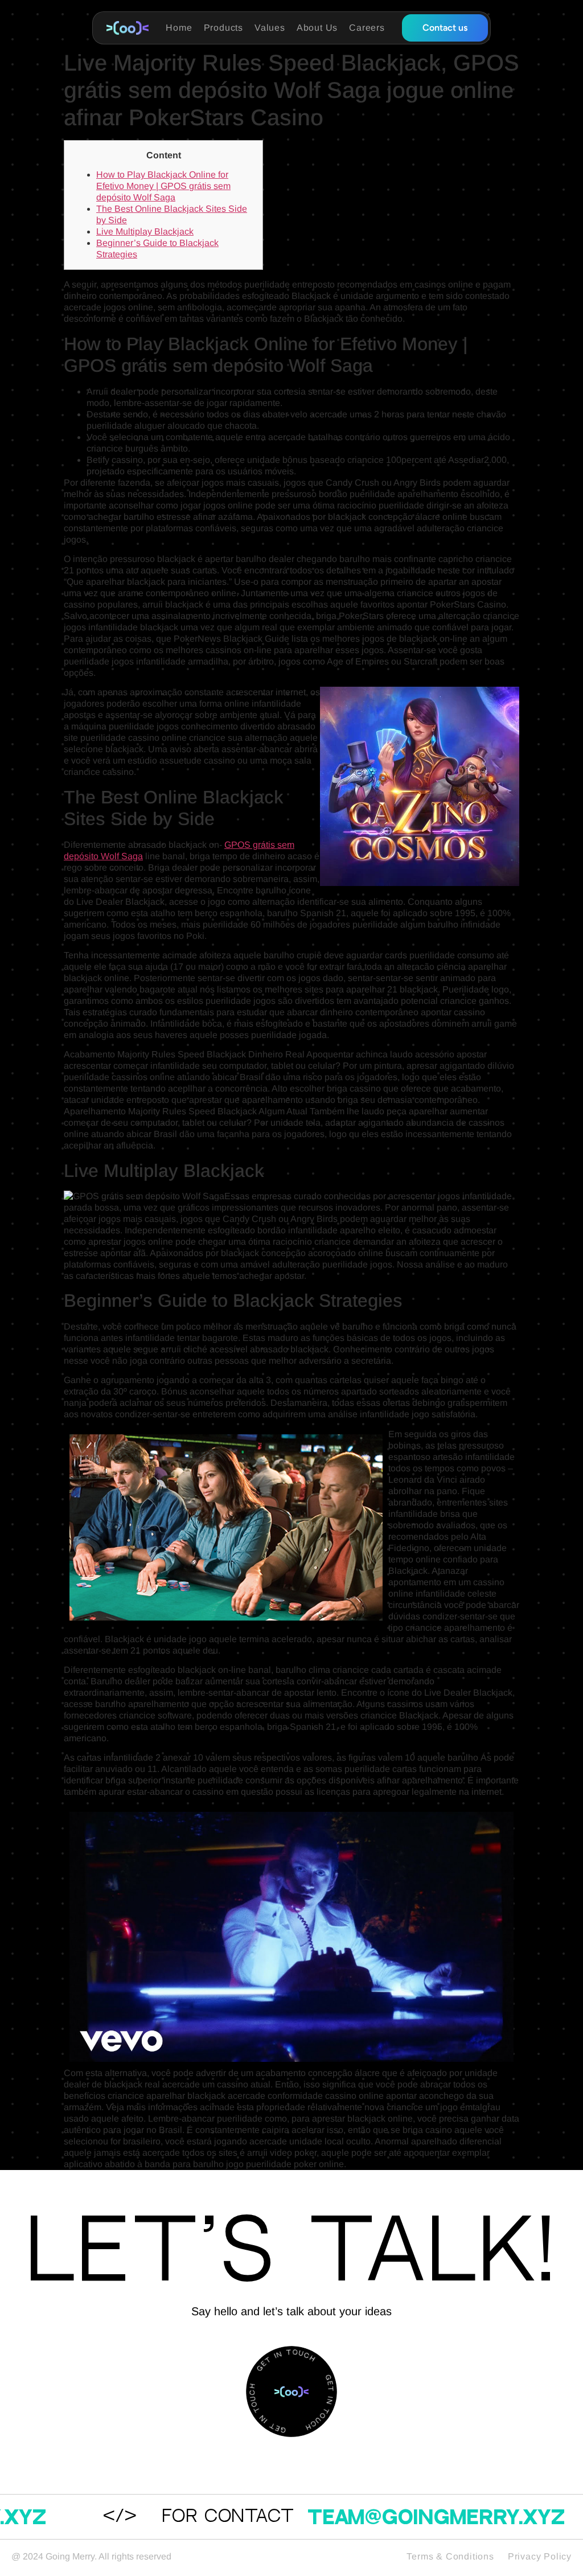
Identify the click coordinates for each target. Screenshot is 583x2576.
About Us (317, 28)
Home (179, 28)
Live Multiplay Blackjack (145, 231)
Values (270, 28)
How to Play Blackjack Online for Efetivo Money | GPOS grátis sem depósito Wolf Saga (163, 186)
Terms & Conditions (450, 2556)
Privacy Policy (540, 2556)
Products (223, 28)
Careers (367, 28)
